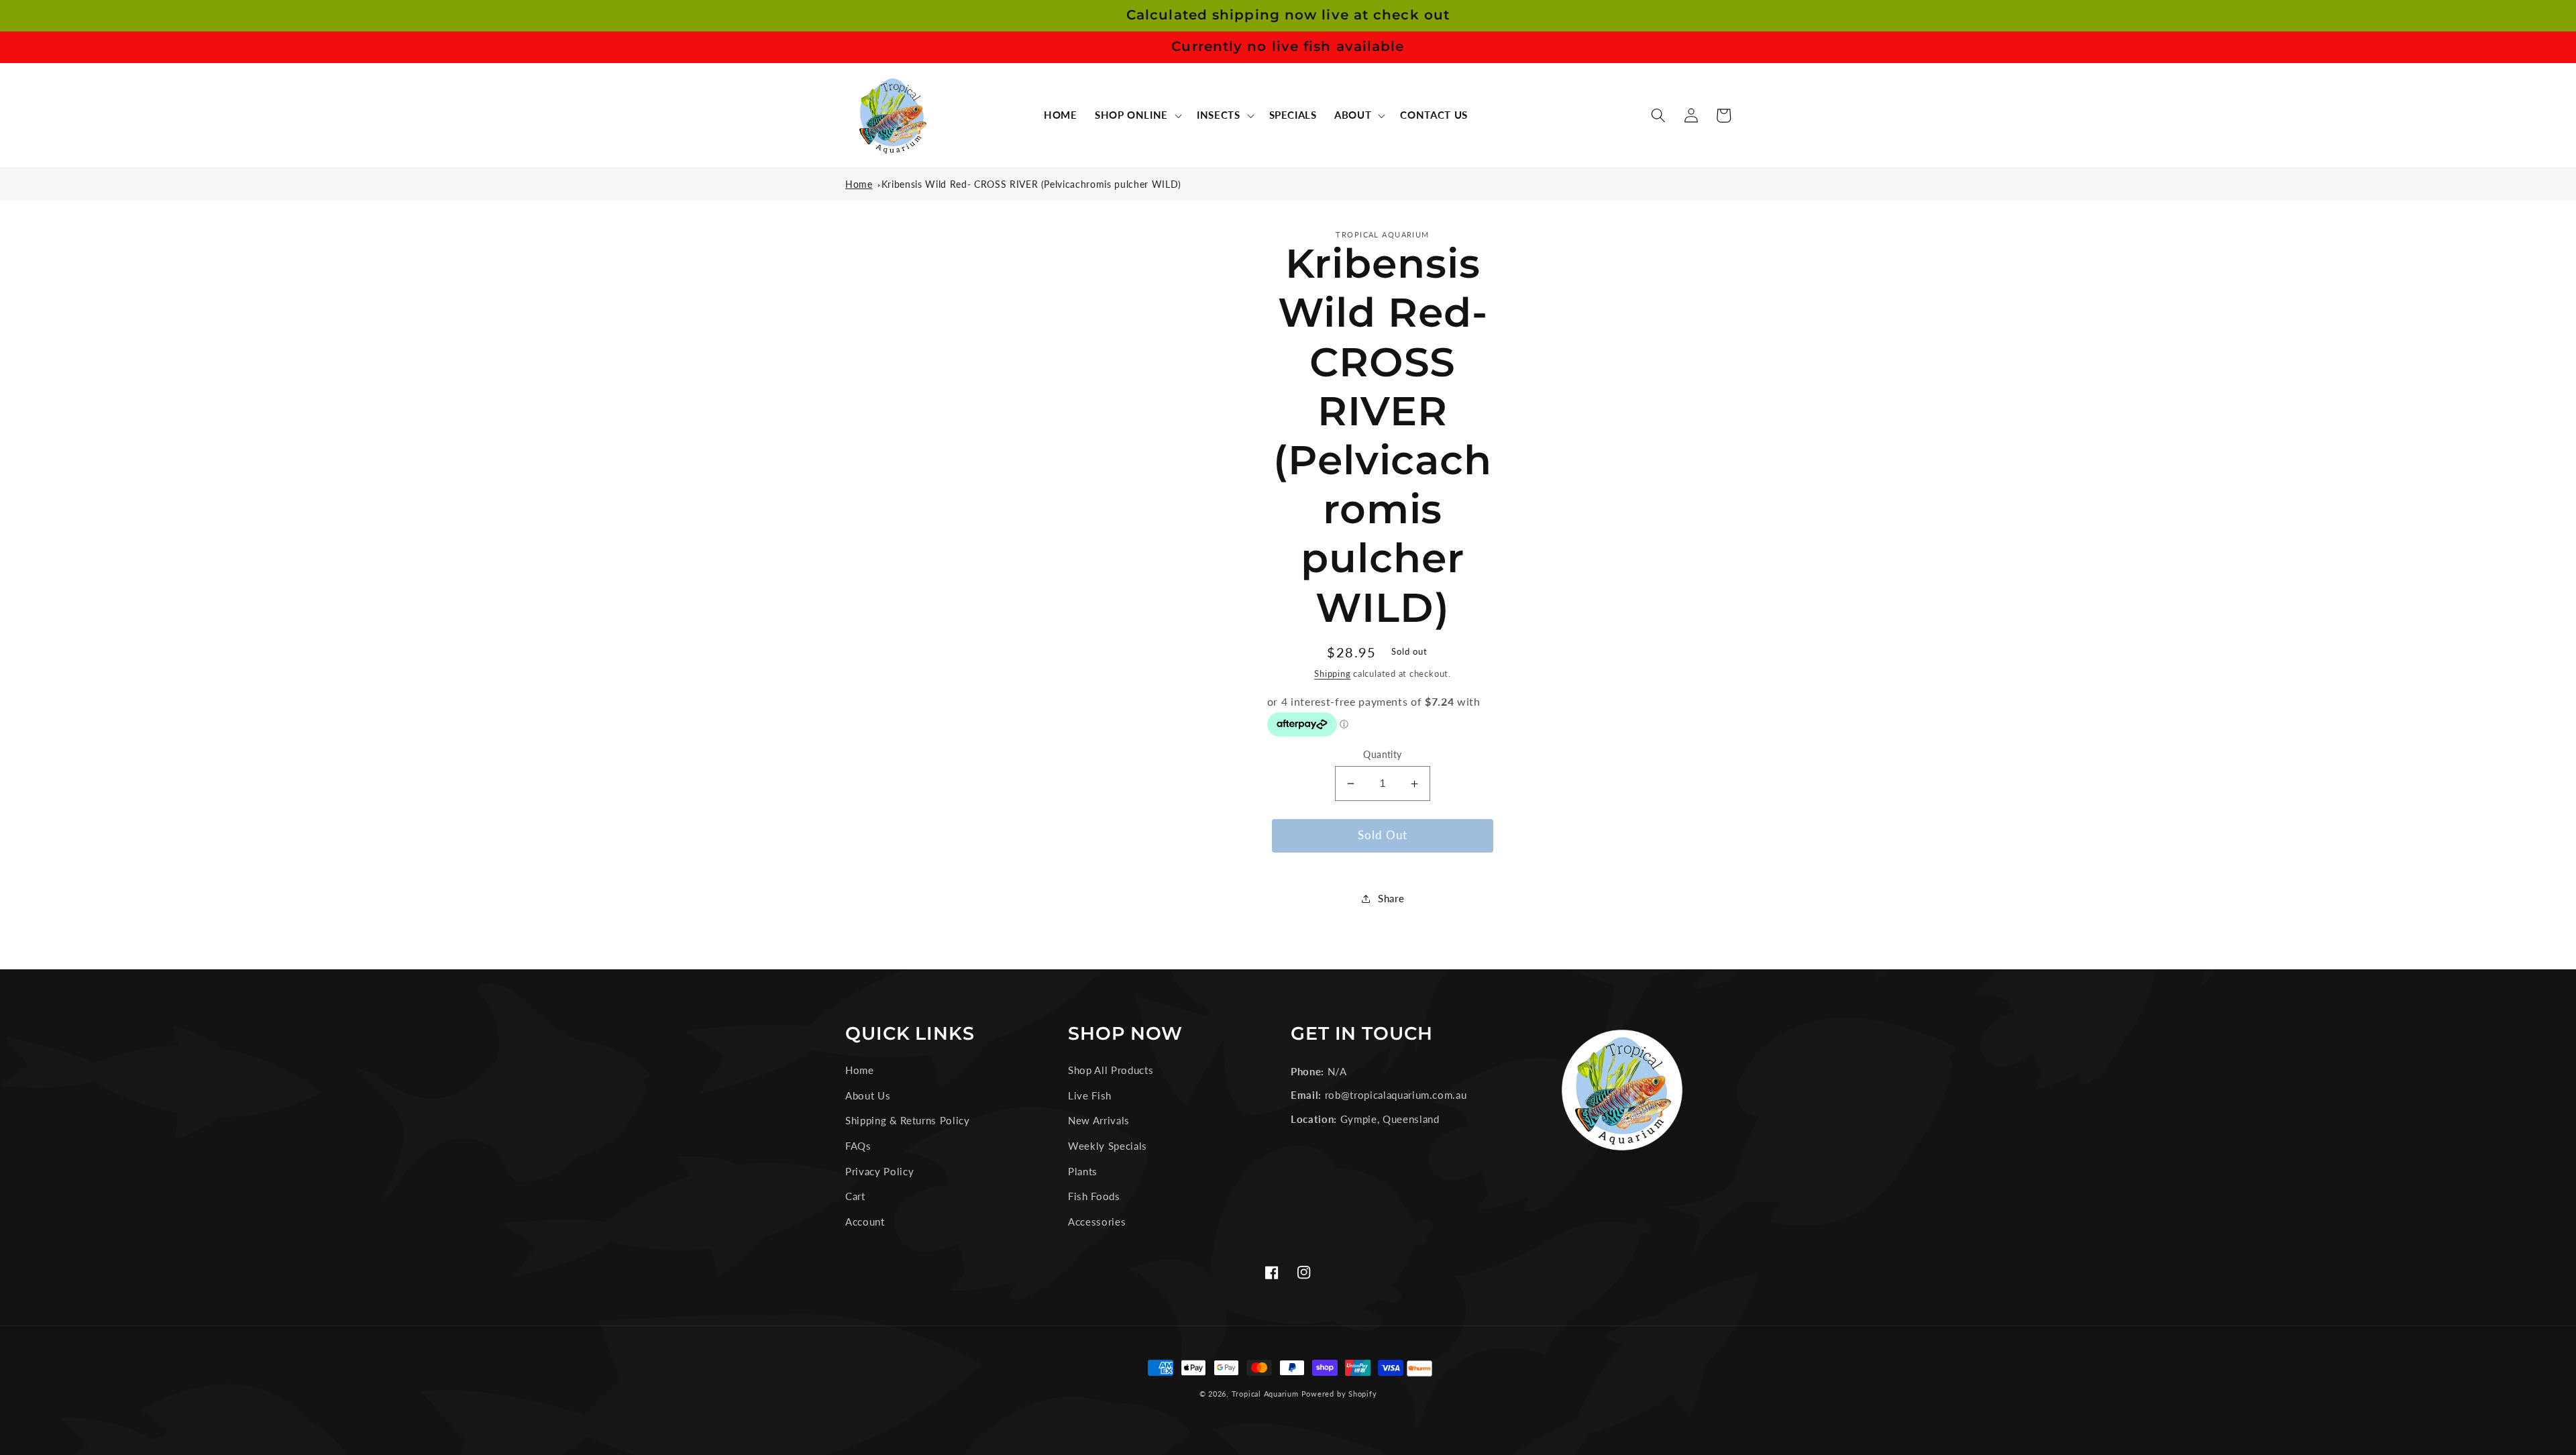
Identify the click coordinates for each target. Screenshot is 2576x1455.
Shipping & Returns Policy (908, 1120)
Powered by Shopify (1339, 1394)
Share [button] (1391, 898)
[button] (1137, 115)
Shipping (1332, 673)
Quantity (1383, 754)
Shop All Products (1111, 1070)
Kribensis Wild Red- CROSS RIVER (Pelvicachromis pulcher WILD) (1031, 184)
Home (859, 184)
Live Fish (1090, 1095)
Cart (855, 1196)
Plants (1083, 1171)
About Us (868, 1095)
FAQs (858, 1146)
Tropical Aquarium (1265, 1394)
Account (865, 1222)
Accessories (1097, 1222)
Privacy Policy (879, 1171)
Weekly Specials (1108, 1146)
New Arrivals (1099, 1120)
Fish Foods (1094, 1196)
